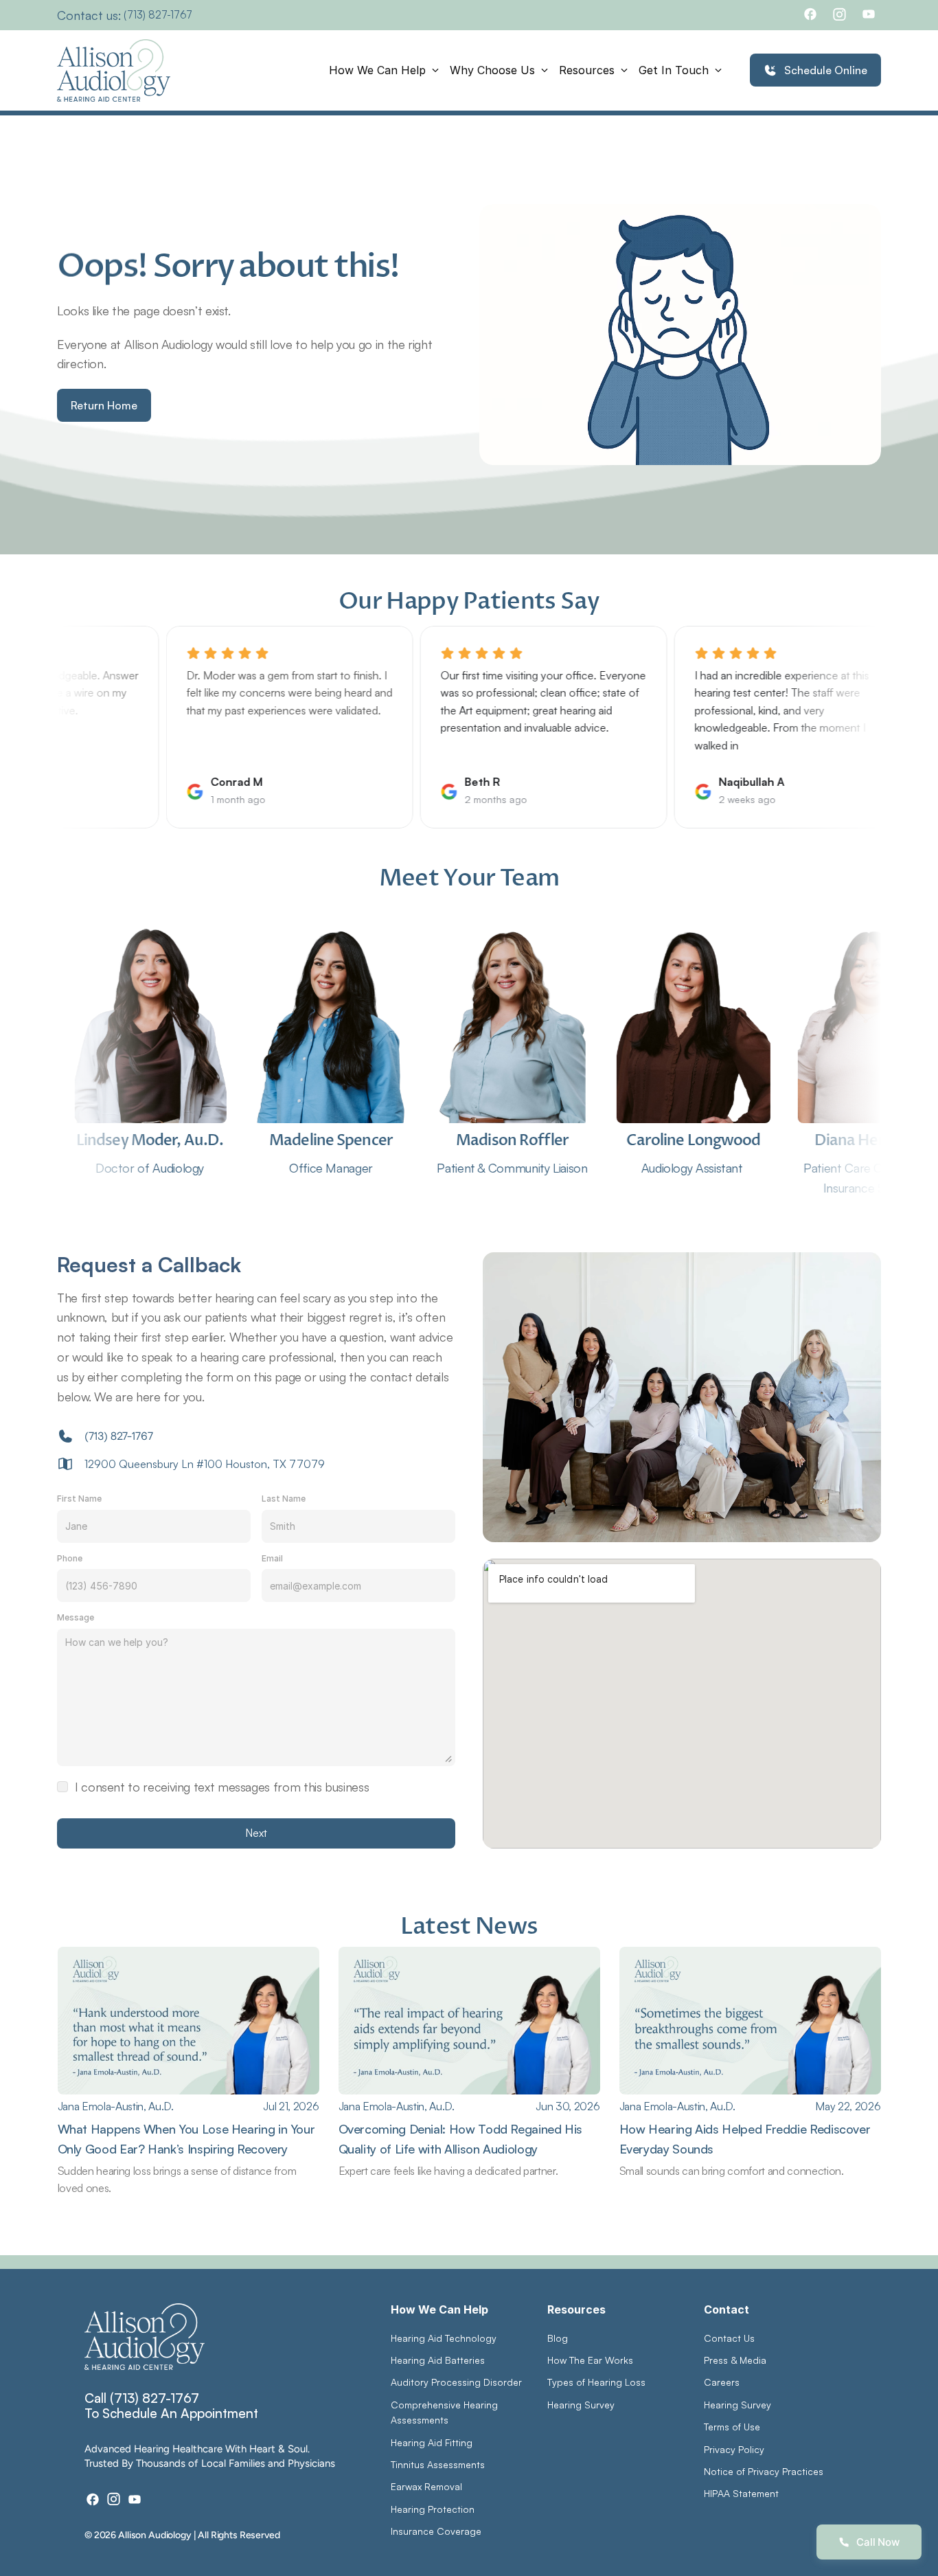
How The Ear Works (590, 2360)
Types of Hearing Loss (596, 2382)
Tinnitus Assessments (438, 2464)
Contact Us (729, 2338)
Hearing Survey (581, 2405)
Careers (722, 2382)
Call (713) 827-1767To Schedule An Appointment (171, 2406)
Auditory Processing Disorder (456, 2382)
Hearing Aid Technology (444, 2338)
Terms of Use (732, 2427)
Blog (558, 2338)
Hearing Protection (433, 2509)
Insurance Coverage (436, 2531)
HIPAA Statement (741, 2493)
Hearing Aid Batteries (438, 2360)
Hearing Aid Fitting (432, 2442)
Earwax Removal (426, 2486)
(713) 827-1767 (158, 15)
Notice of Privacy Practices (764, 2471)
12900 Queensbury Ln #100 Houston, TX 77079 (205, 1464)
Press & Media (735, 2360)
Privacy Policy (734, 2449)
